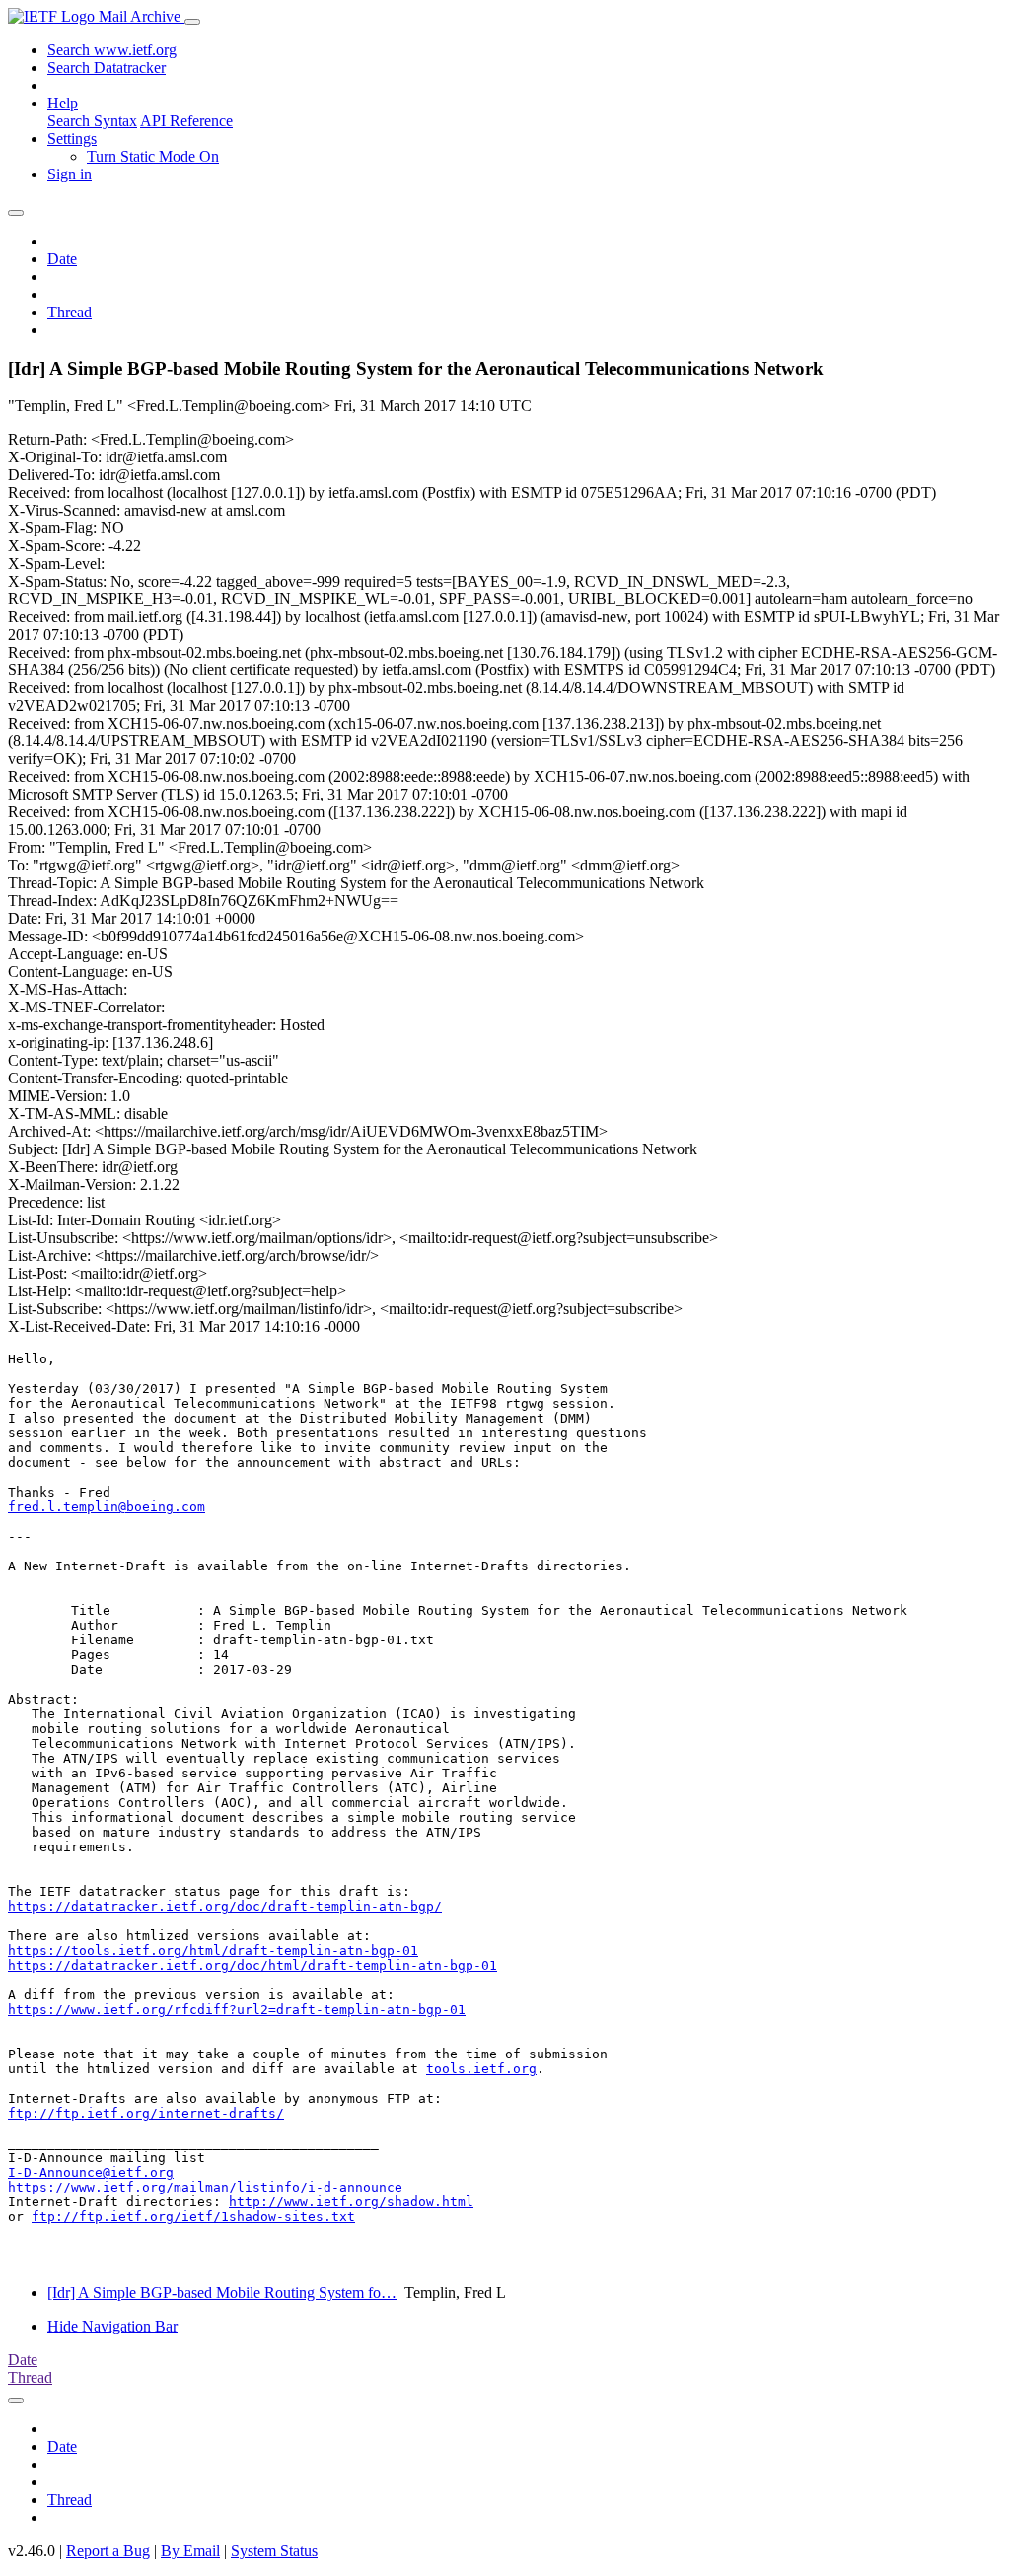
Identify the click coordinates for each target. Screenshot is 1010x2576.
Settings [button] (72, 139)
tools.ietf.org (481, 2069)
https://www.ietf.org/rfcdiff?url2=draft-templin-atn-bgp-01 (237, 2010)
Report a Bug (108, 2551)
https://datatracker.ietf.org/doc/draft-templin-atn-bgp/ (225, 1906)
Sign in (70, 174)
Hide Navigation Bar (112, 2326)
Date (62, 259)
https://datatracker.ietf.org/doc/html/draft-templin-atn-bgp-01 (252, 1965)
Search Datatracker (107, 68)
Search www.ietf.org (112, 50)
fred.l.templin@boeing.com (107, 1507)
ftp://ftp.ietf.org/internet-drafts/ (146, 2113)
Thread (70, 312)
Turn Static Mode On (153, 156)
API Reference (186, 121)
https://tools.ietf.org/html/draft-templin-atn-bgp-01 (213, 1950)
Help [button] (63, 103)
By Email (190, 2551)
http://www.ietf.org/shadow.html (351, 2202)
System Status (274, 2551)
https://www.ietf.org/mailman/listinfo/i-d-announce (205, 2187)
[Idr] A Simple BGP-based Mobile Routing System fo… (222, 2293)
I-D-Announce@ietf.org (91, 2172)
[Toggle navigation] (192, 22)
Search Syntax (92, 121)
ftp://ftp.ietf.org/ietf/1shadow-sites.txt (193, 2217)
